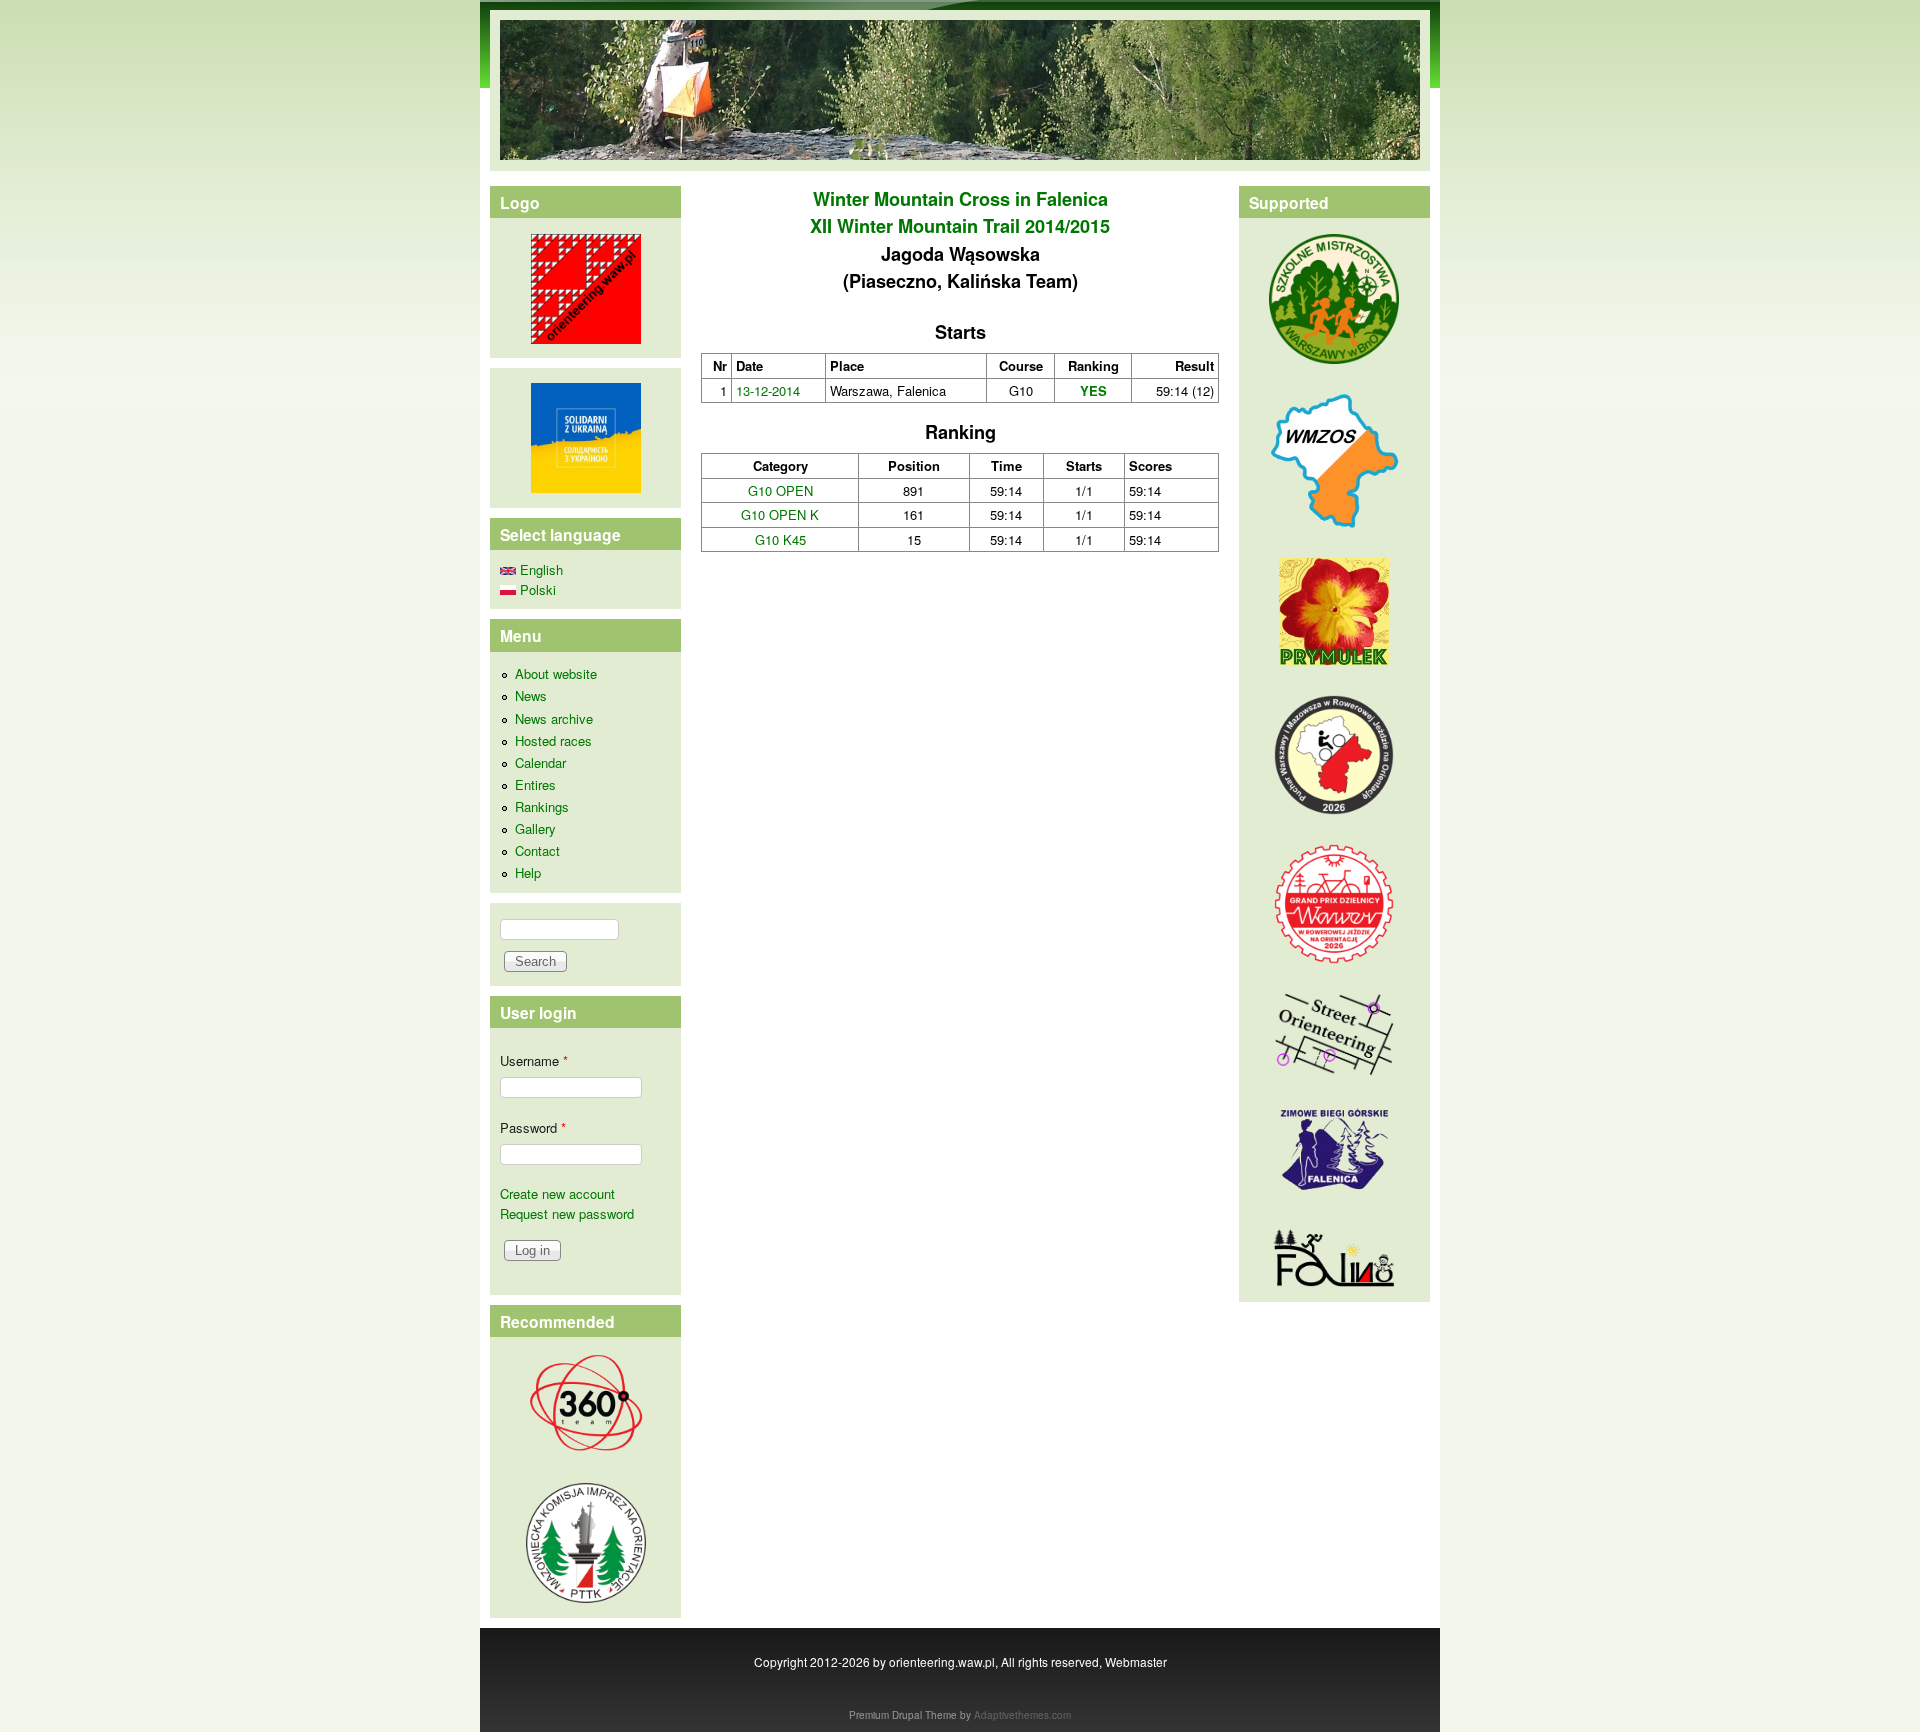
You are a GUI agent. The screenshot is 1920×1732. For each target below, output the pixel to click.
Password (533, 1127)
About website (556, 673)
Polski (536, 589)
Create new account (557, 1193)
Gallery (535, 828)
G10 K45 (780, 539)
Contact (537, 850)
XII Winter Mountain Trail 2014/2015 (960, 226)
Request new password (567, 1213)
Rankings (542, 806)
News (531, 695)
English (539, 569)
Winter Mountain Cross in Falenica (960, 199)
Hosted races (553, 740)
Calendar (540, 762)
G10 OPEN (780, 490)
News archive (554, 718)
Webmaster (1136, 1661)
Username (534, 1060)
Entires (535, 784)
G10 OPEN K (780, 514)
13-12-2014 (768, 390)
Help (528, 872)
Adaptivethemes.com (1022, 1715)
